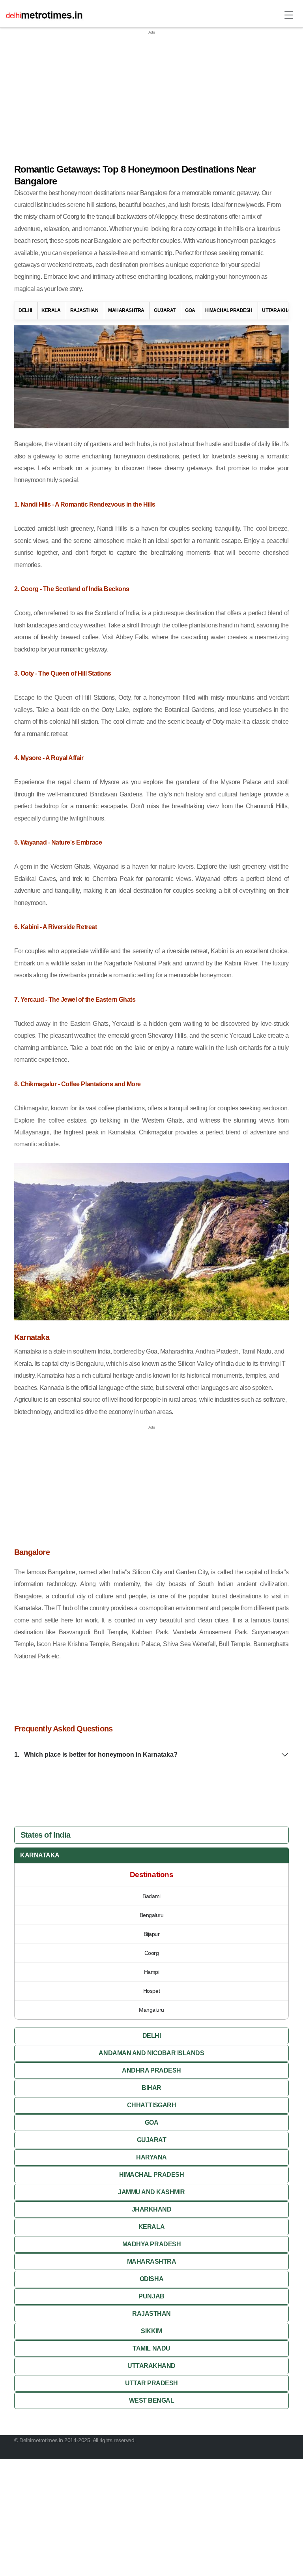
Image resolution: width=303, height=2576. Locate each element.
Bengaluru (152, 1915)
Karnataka (40, 1855)
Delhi (25, 310)
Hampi (152, 1972)
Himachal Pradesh (229, 310)
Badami (151, 1896)
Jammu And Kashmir (151, 2192)
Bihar (151, 2088)
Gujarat (165, 310)
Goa (190, 310)
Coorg (152, 1953)
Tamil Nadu (151, 2348)
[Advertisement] (151, 91)
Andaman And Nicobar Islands (151, 2053)
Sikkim (151, 2331)
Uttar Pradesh (151, 2383)
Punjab (151, 2296)
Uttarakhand (280, 310)
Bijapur (152, 1934)
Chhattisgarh (151, 2105)
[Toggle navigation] (289, 15)
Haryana (151, 2157)
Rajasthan (84, 310)
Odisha (151, 2279)
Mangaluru (151, 2010)
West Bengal (152, 2400)
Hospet (151, 1991)
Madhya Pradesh (151, 2244)
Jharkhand (152, 2209)
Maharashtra (126, 310)
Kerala (51, 310)
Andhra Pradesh (151, 2070)
